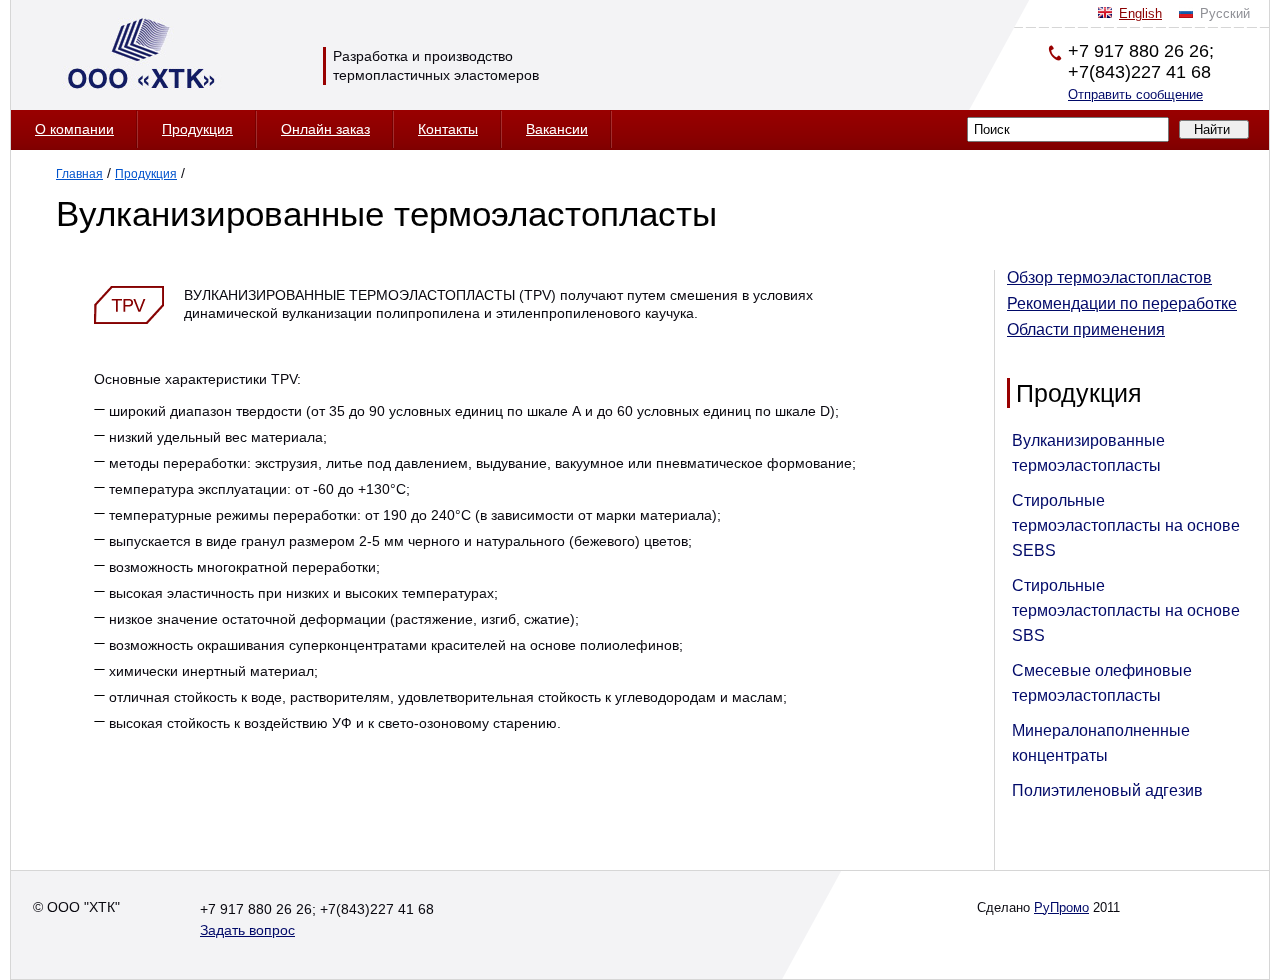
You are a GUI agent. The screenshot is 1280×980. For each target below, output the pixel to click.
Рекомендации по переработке (1122, 303)
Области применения (1086, 329)
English (1140, 13)
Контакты (448, 129)
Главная (79, 174)
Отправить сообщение (1135, 94)
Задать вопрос (247, 930)
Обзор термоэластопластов (1109, 277)
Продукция (197, 129)
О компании (74, 129)
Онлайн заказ (325, 129)
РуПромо (1061, 907)
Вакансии (557, 129)
